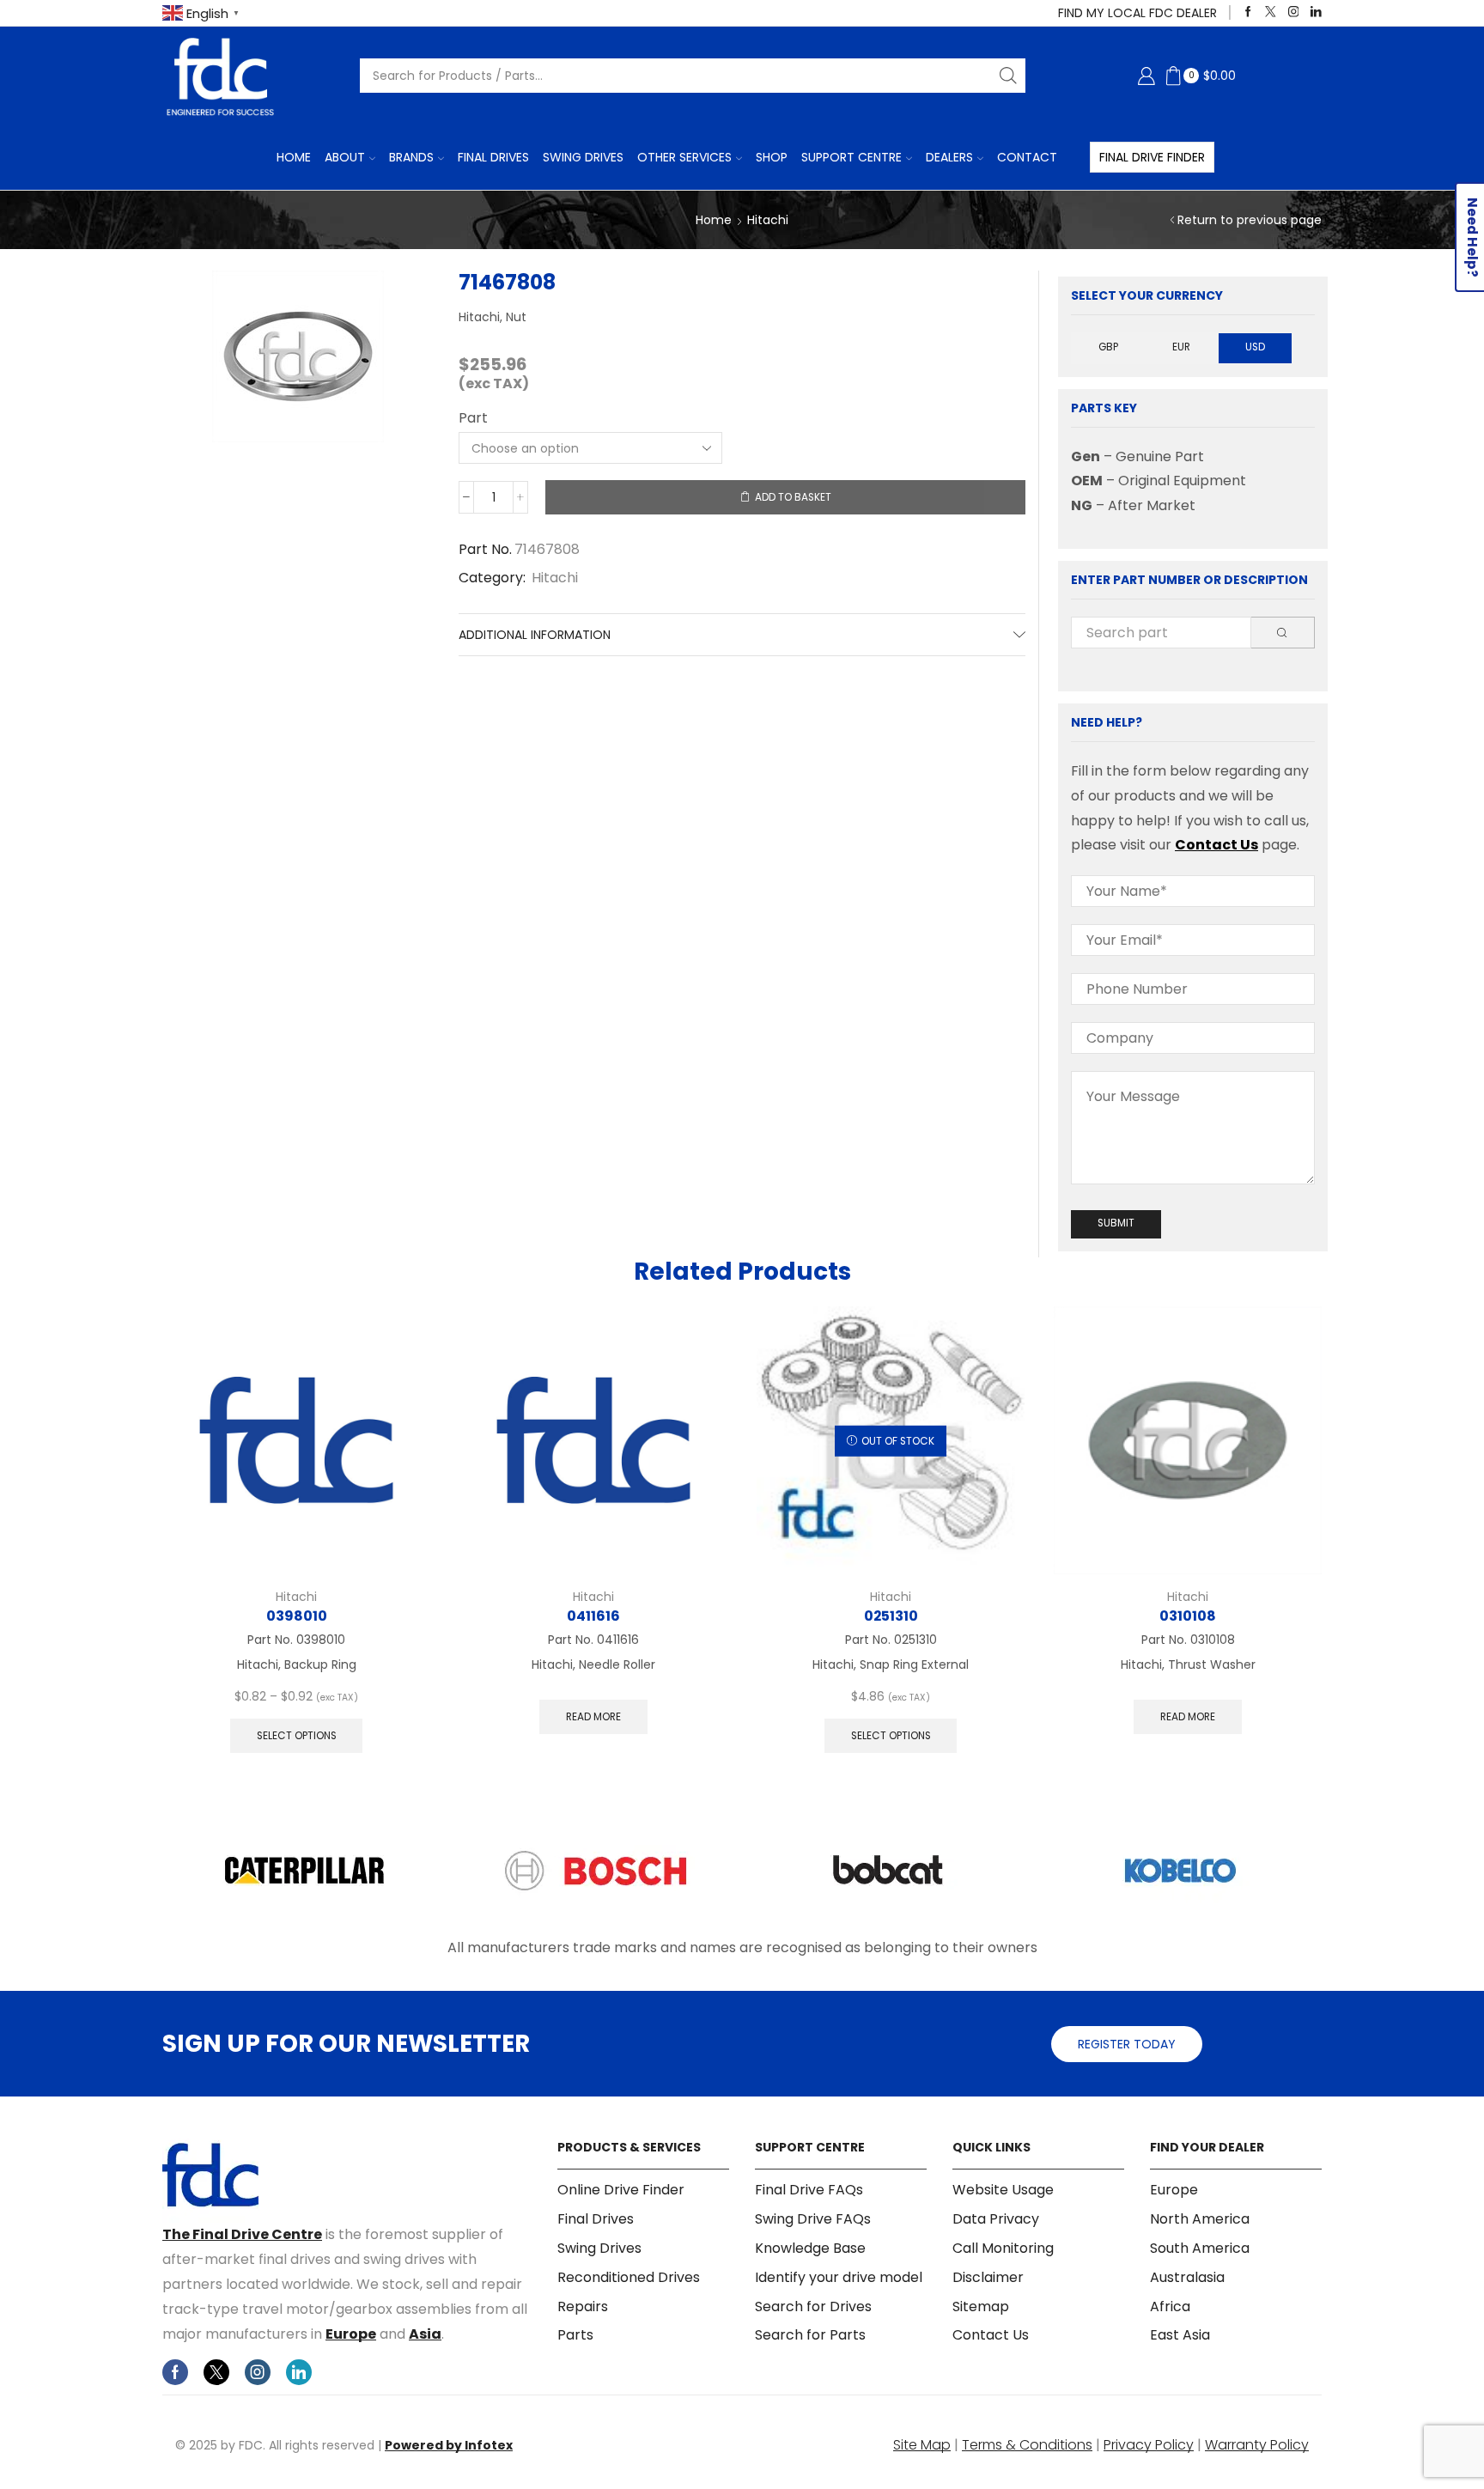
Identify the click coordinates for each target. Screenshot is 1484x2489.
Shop (772, 157)
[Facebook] (1248, 12)
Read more (593, 1717)
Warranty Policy (1257, 2445)
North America (1200, 2219)
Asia (425, 2334)
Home (294, 157)
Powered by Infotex (449, 2445)
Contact (1027, 157)
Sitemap (981, 2306)
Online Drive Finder (621, 2190)
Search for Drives (813, 2306)
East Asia (1180, 2335)
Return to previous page (1250, 220)
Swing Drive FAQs (813, 2219)
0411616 (593, 1616)
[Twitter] (1271, 12)
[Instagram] (1294, 12)
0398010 (297, 1616)
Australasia (1187, 2277)
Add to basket (793, 497)
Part (473, 418)
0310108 (1188, 1616)
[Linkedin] (1316, 12)
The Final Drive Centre (242, 2234)
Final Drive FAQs (809, 2190)
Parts (575, 2335)
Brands (411, 157)
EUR (1181, 347)
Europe (351, 2334)
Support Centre (851, 157)
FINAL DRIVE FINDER (1152, 157)
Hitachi (768, 220)
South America (1200, 2248)
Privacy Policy (1149, 2445)
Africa (1170, 2306)
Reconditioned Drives (629, 2277)
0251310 (891, 1616)
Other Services (684, 157)
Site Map (922, 2445)
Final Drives (493, 157)
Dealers (949, 157)
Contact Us (1216, 845)
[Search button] (1008, 76)
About (345, 157)
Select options (297, 1736)
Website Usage (1003, 2190)
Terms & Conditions (1027, 2445)
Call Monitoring (1003, 2248)
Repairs (583, 2306)
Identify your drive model (839, 2277)
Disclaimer (988, 2277)
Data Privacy (996, 2219)
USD (1255, 347)
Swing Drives (583, 157)
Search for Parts (810, 2335)
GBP (1108, 347)
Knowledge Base (810, 2248)
